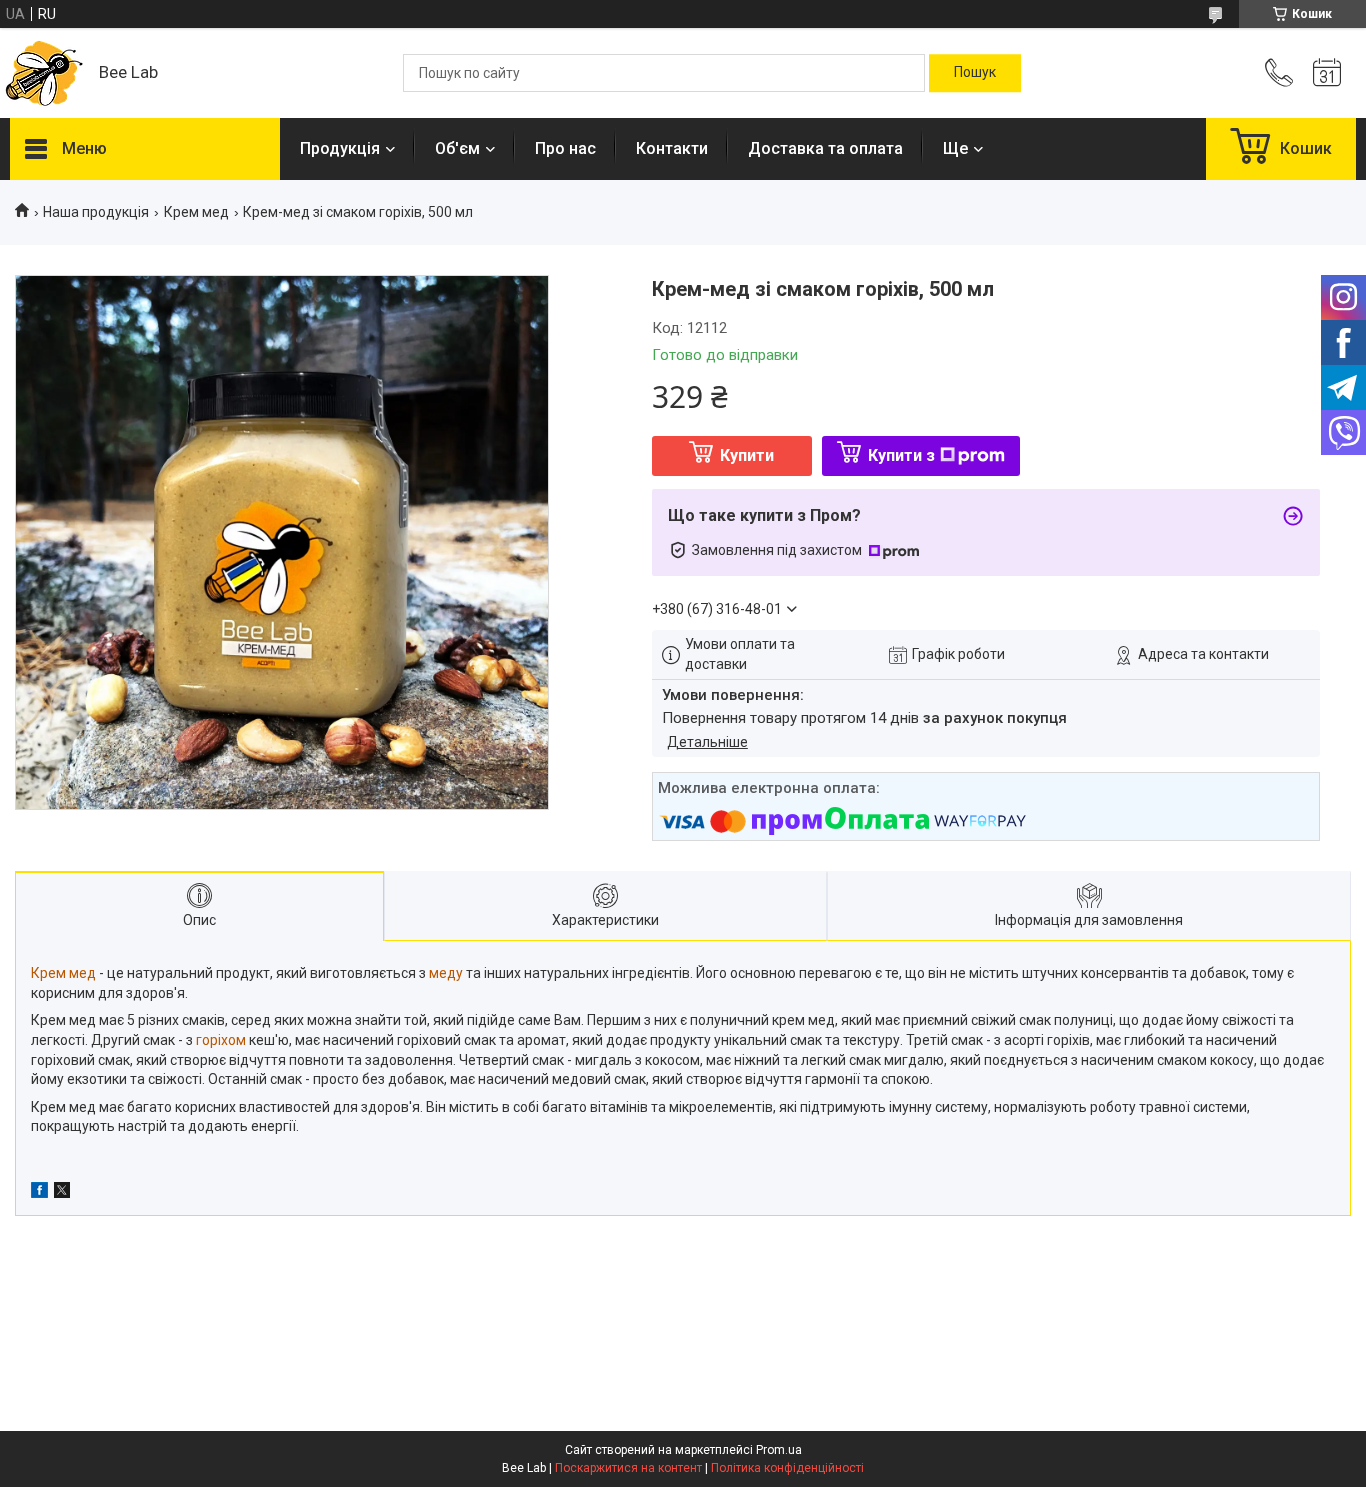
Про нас (565, 148)
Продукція (340, 148)
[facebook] (39, 1193)
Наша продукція (96, 212)
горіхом (221, 1040)
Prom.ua (779, 1450)
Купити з (901, 455)
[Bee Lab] (44, 73)
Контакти (672, 148)
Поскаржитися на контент (628, 1468)
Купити (747, 455)
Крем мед (196, 212)
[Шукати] (975, 73)
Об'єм (457, 148)
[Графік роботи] (1327, 73)
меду (446, 973)
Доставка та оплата (825, 148)
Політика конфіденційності (787, 1468)
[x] (62, 1193)
